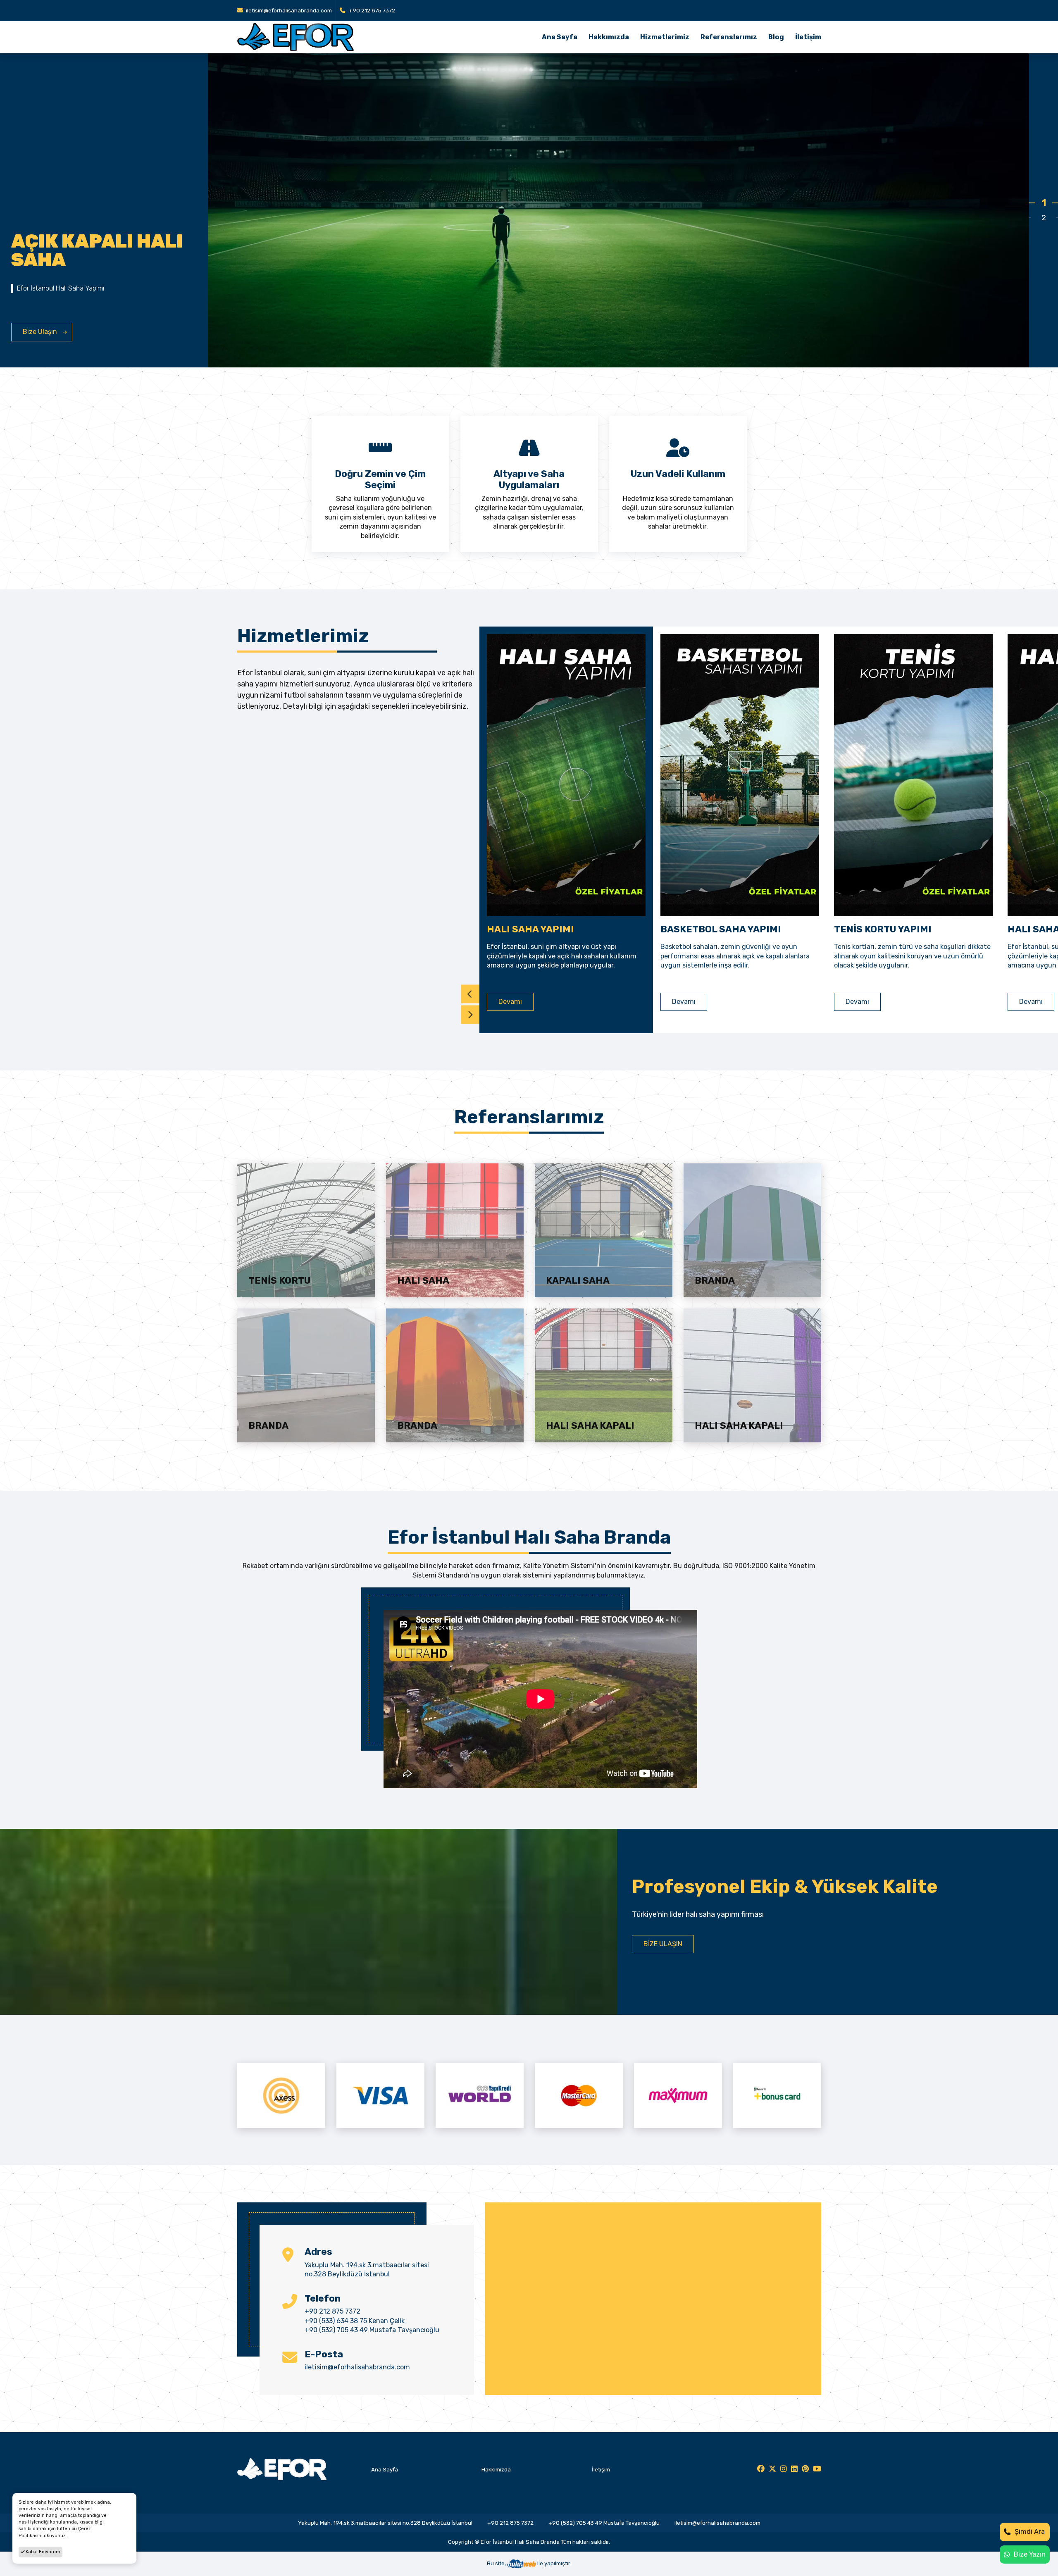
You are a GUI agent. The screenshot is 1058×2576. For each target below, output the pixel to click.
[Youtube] (817, 2469)
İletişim (808, 37)
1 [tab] (1044, 203)
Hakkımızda (609, 37)
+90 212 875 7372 (371, 10)
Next (470, 1015)
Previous (470, 994)
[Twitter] (772, 2469)
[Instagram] (784, 2469)
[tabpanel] (515, 210)
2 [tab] (1044, 218)
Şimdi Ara (1030, 2532)
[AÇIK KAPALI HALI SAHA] (619, 224)
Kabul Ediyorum (42, 2552)
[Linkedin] (794, 2469)
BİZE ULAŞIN (663, 1944)
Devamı (163, 1002)
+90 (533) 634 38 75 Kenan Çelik (355, 2321)
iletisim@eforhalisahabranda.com (288, 10)
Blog (776, 37)
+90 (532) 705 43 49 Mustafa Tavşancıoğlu (372, 2330)
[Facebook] (761, 2469)
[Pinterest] (805, 2469)
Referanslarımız (729, 37)
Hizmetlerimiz (665, 37)
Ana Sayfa (560, 37)
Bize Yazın (1030, 2554)
